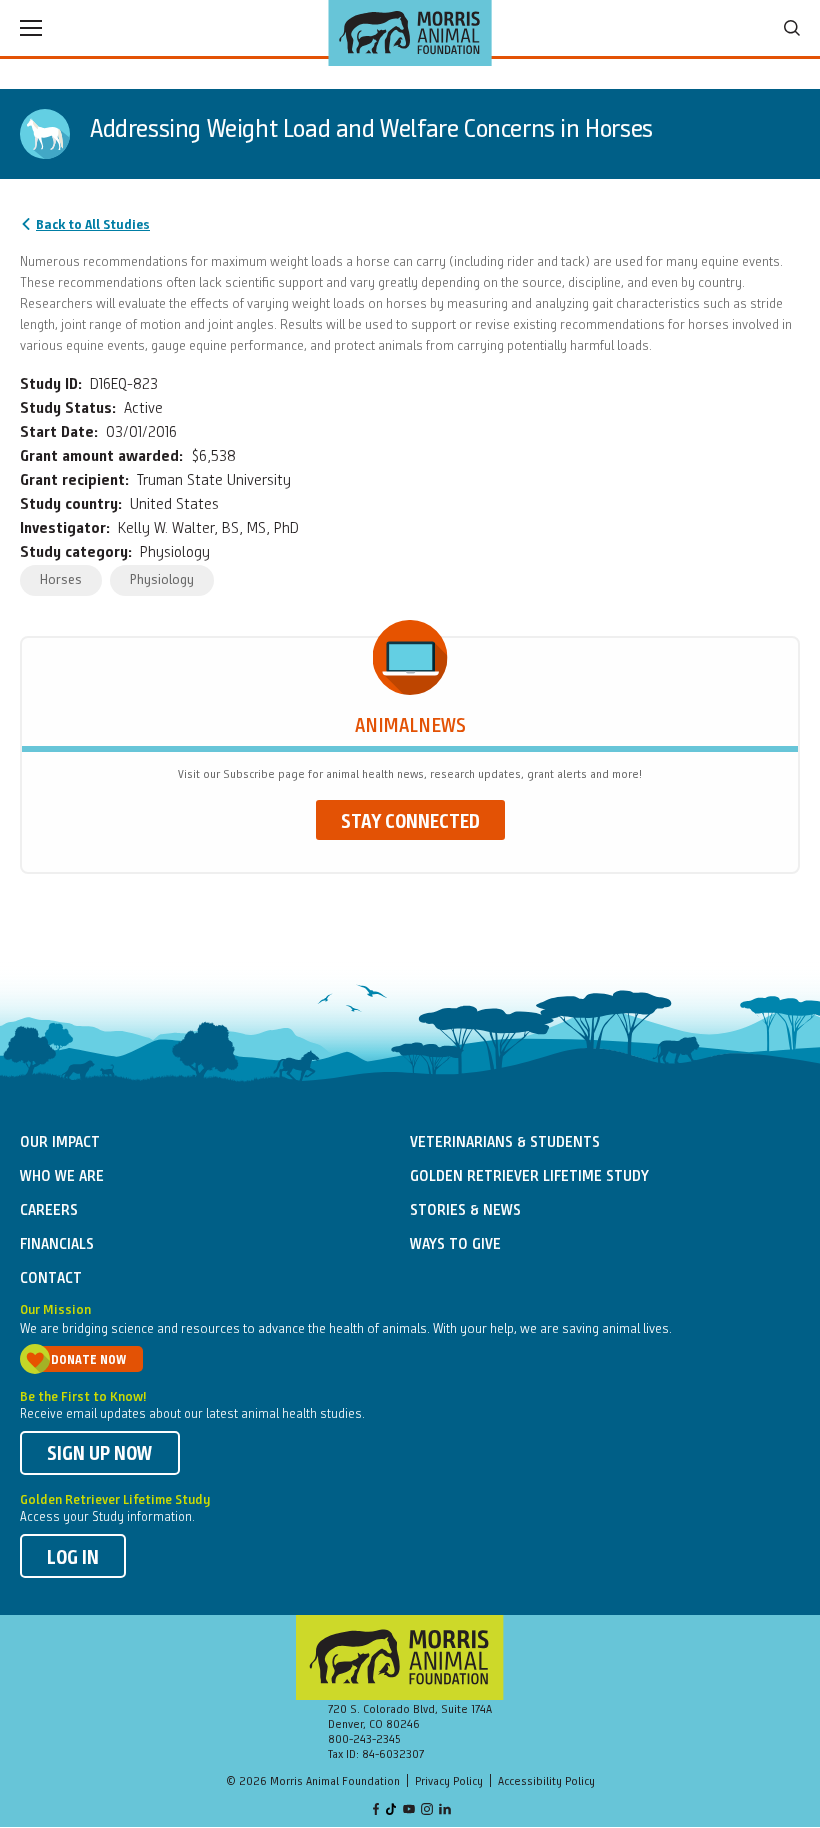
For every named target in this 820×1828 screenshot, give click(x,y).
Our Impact (60, 1143)
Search (792, 28)
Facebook (376, 1810)
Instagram (427, 1810)
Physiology (162, 580)
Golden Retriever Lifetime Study (529, 1177)
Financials (57, 1245)
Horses (61, 580)
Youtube (409, 1810)
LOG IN (73, 1559)
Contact (51, 1279)
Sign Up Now (100, 1455)
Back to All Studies (93, 225)
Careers (49, 1211)
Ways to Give (455, 1245)
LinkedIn (445, 1810)
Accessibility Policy (546, 1782)
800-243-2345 (364, 1740)
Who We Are (62, 1177)
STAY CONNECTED (410, 823)
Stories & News (465, 1211)
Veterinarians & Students (505, 1143)
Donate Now (88, 1360)
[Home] (410, 33)
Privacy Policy (449, 1782)
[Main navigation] (31, 28)
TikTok (392, 1810)
